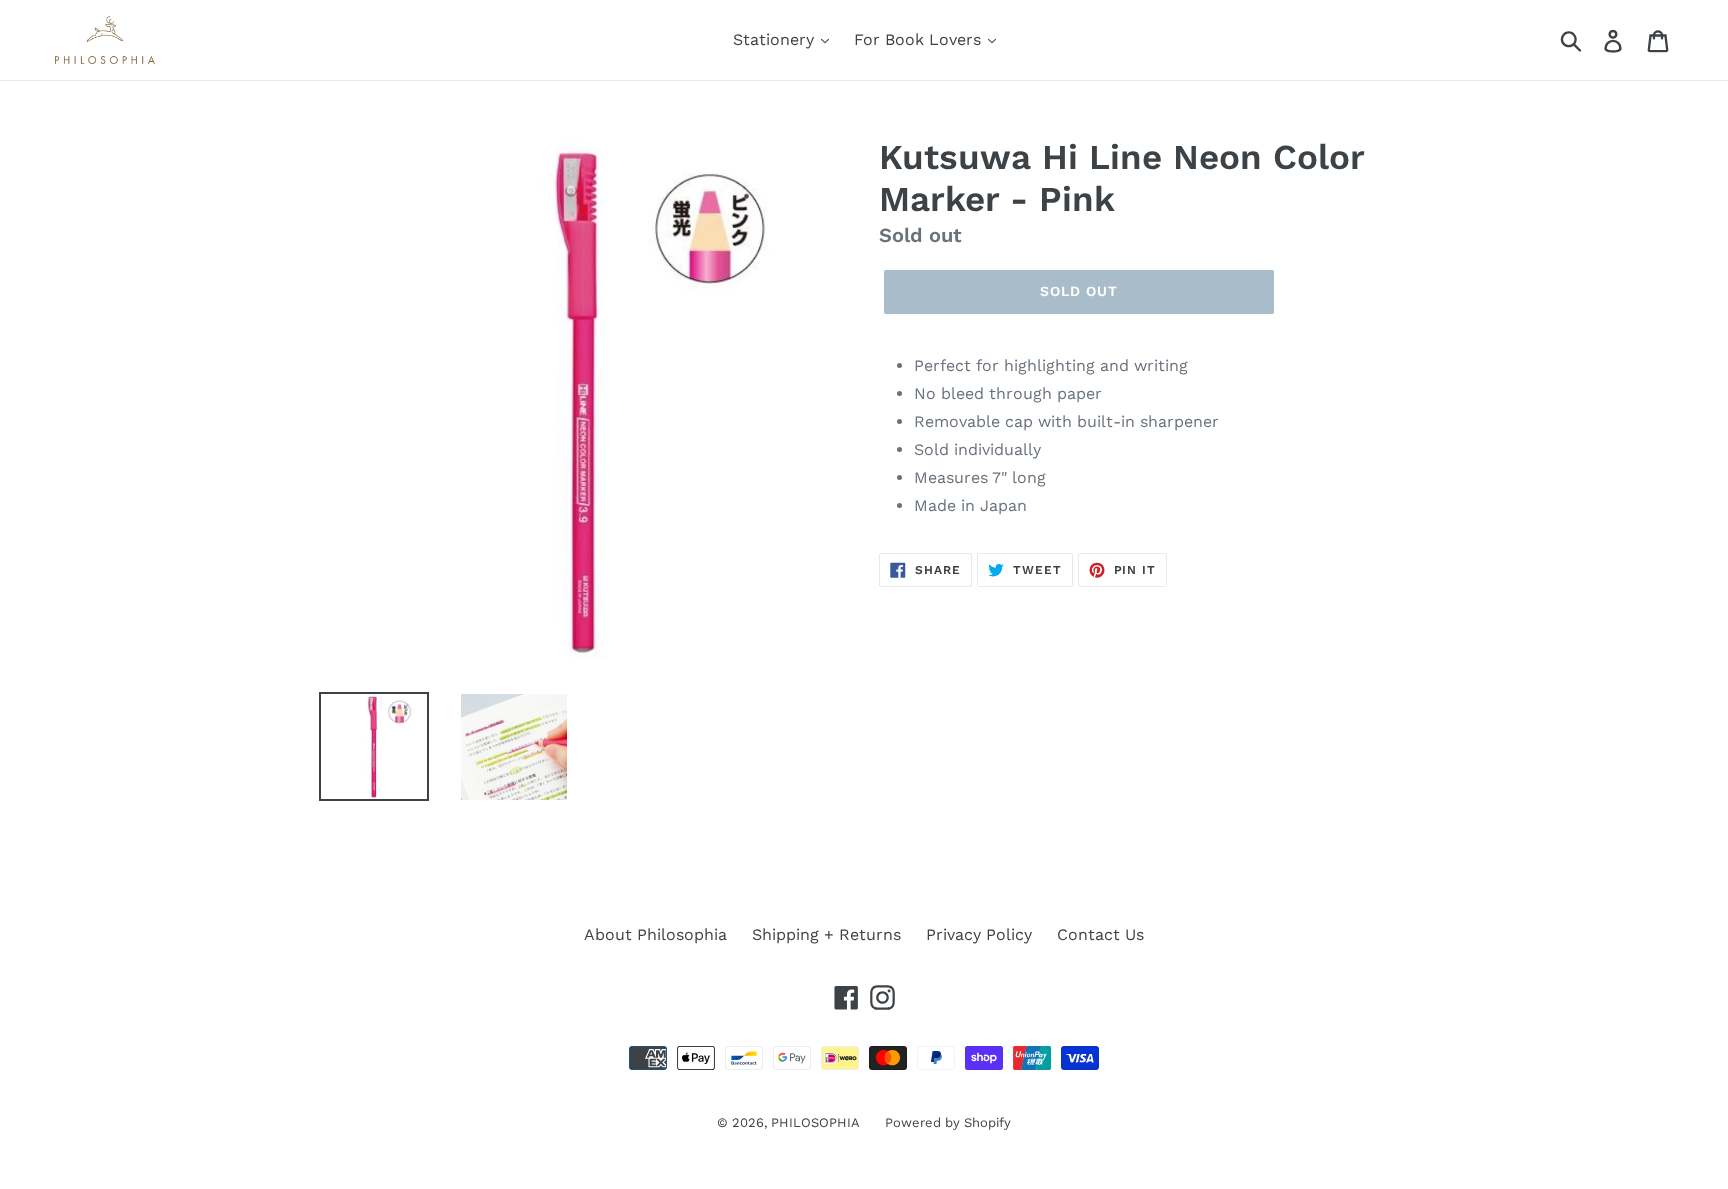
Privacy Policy (979, 934)
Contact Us (1100, 934)
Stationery (776, 39)
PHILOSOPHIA (815, 1122)
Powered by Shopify (948, 1122)
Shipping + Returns (826, 934)
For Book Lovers (920, 39)
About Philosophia (655, 934)
